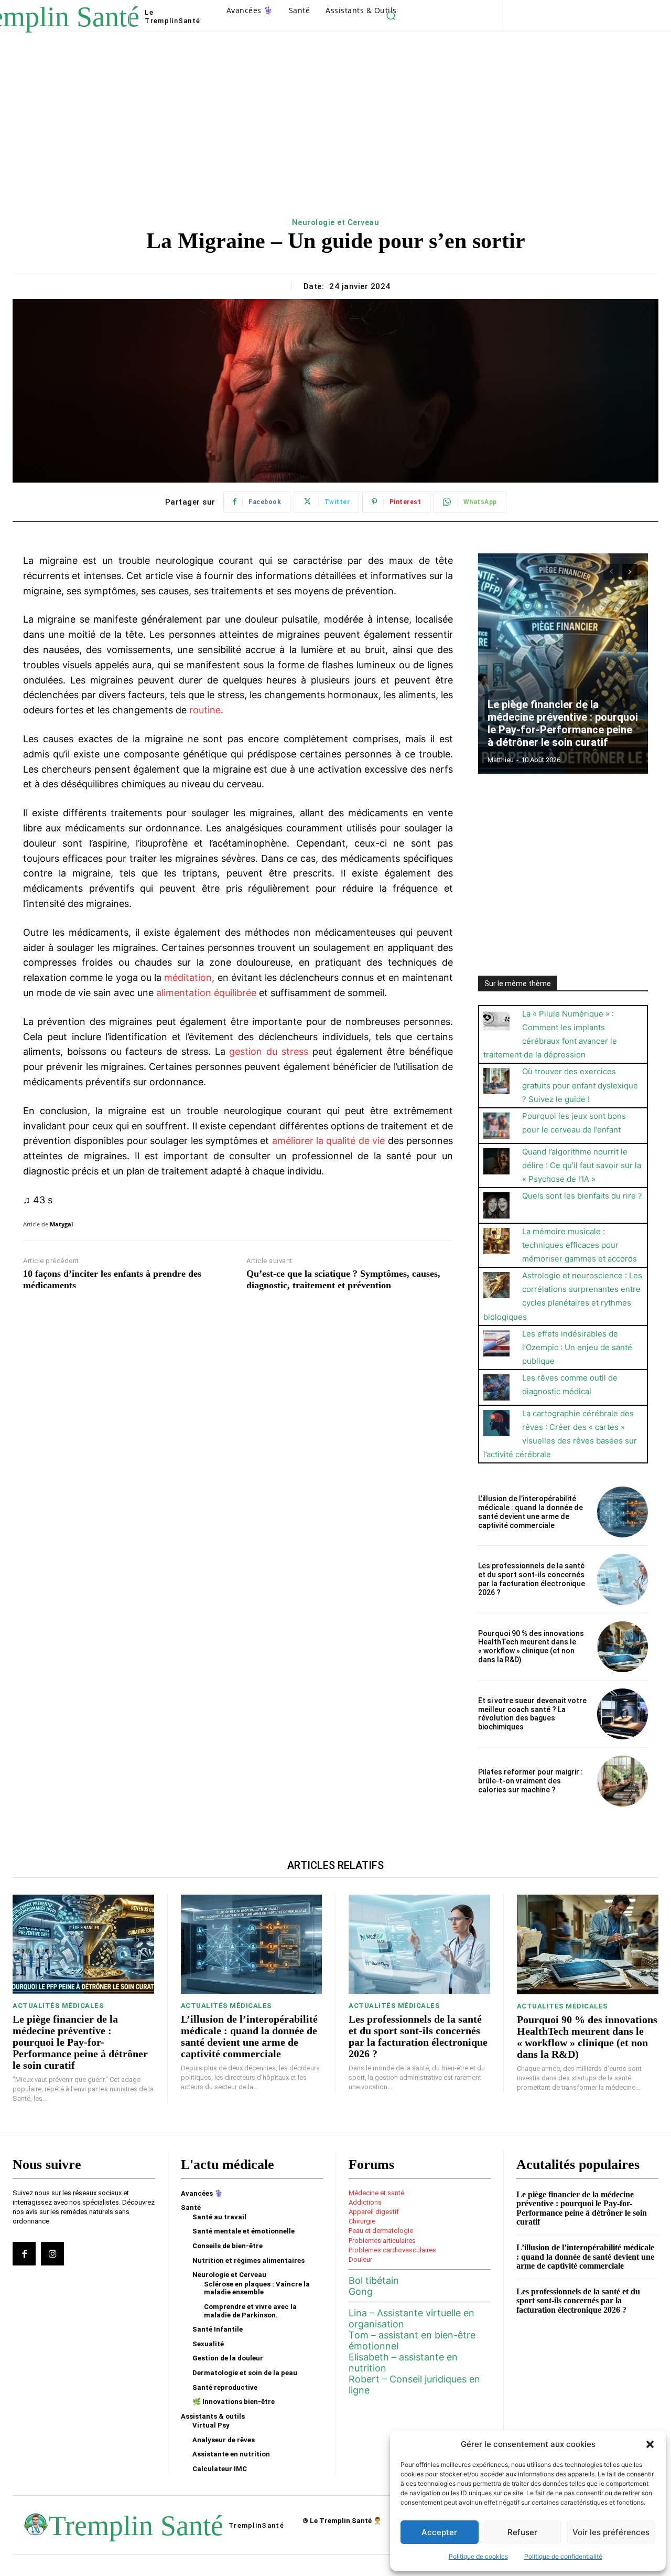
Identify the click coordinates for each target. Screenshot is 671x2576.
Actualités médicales (58, 2006)
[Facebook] (24, 2253)
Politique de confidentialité (563, 2556)
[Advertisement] (335, 136)
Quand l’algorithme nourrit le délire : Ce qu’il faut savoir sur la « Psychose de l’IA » (582, 1165)
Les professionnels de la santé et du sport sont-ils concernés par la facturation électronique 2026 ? (532, 1579)
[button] (650, 2444)
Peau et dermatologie (381, 2231)
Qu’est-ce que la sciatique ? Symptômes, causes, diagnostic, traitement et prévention (343, 1279)
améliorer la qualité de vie (329, 1141)
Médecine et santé (376, 2193)
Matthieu (501, 760)
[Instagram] (52, 2253)
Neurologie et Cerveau (336, 222)
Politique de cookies (478, 2556)
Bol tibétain (374, 2280)
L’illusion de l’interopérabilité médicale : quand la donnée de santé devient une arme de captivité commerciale (531, 1512)
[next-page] (630, 572)
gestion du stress (269, 1051)
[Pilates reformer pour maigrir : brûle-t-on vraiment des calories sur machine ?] (623, 1781)
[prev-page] (611, 572)
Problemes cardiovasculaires (392, 2250)
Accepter (439, 2532)
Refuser (522, 2532)
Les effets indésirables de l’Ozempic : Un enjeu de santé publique (577, 1347)
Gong (361, 2291)
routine (205, 710)
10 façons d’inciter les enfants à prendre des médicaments (112, 1279)
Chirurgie (362, 2221)
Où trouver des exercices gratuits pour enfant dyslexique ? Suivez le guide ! (580, 1085)
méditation (188, 977)
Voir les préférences (611, 2532)
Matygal (61, 1224)
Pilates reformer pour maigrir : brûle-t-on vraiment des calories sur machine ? (531, 1781)
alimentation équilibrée (206, 993)
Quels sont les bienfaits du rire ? (582, 1196)
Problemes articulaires (382, 2241)
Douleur (360, 2259)
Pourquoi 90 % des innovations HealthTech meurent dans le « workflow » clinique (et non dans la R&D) (531, 1647)
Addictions (365, 2202)
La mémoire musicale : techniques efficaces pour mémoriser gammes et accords (580, 1245)
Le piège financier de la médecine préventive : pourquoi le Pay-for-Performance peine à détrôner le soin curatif (563, 723)
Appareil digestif (374, 2212)
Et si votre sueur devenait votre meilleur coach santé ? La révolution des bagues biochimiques (532, 1714)
